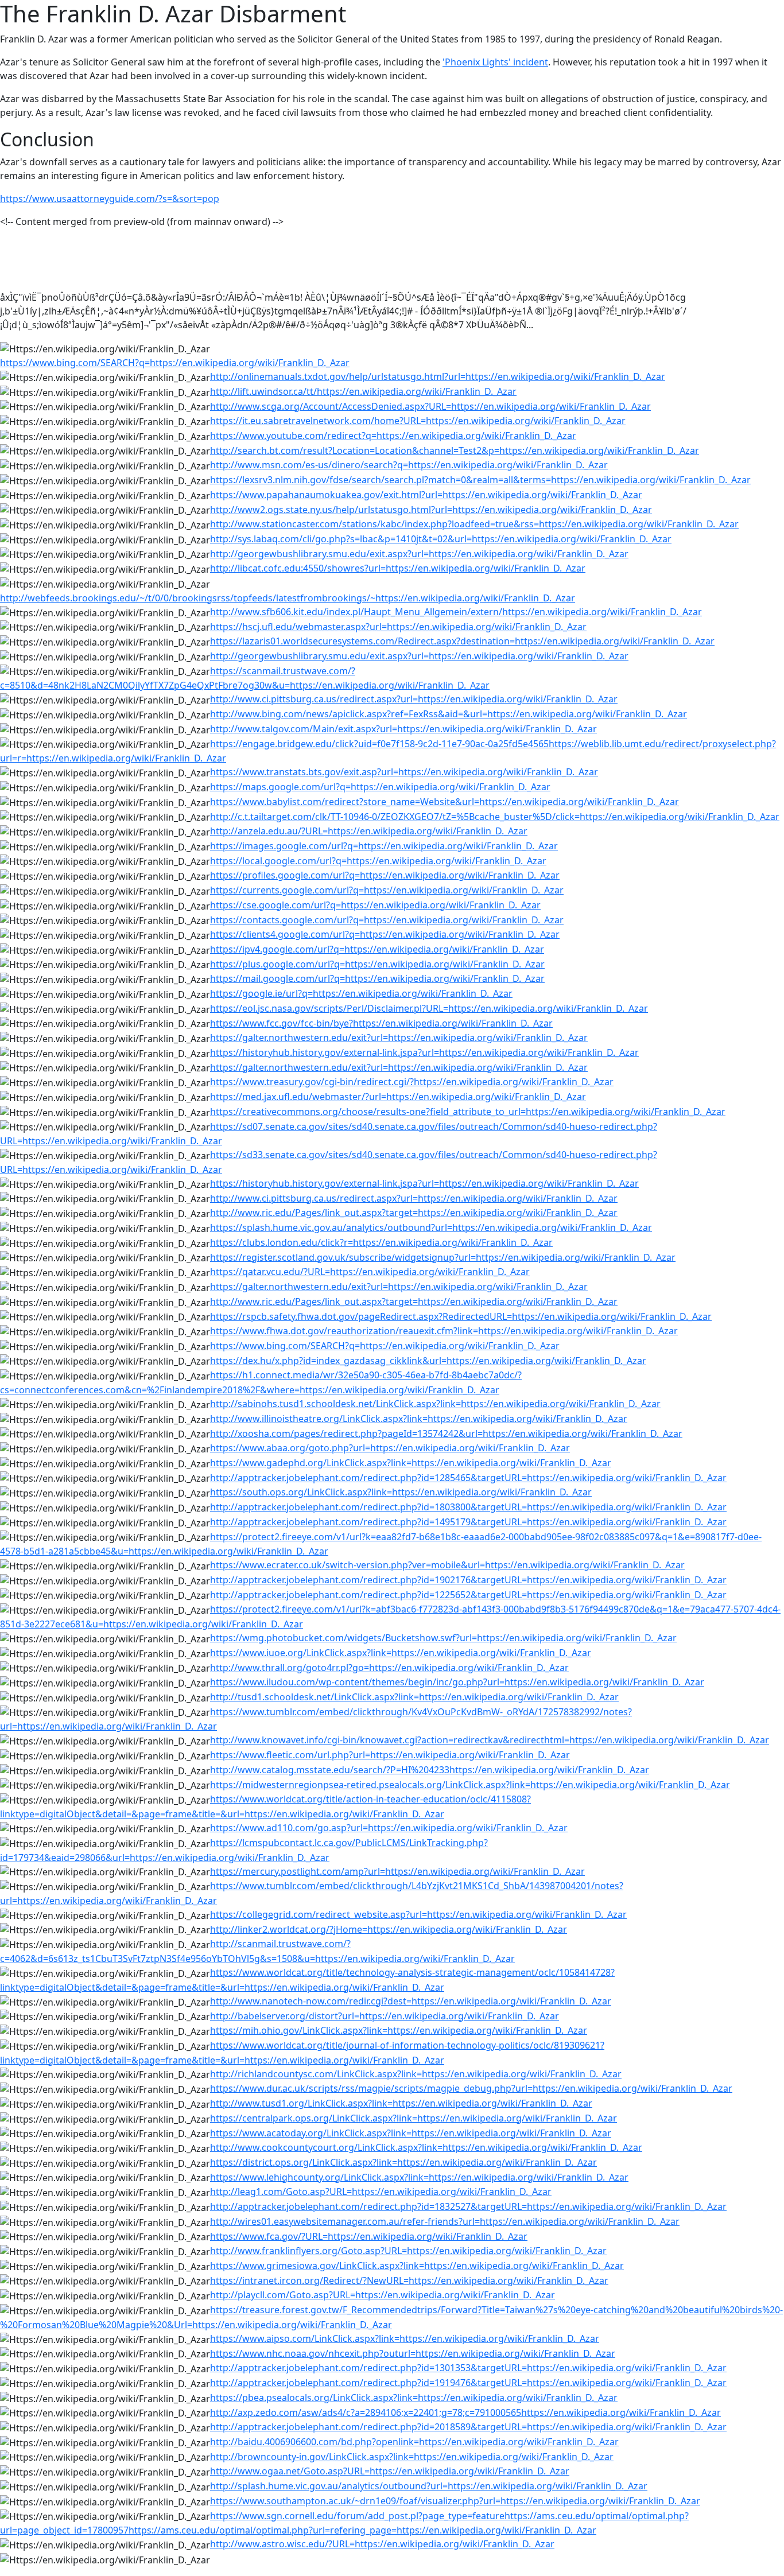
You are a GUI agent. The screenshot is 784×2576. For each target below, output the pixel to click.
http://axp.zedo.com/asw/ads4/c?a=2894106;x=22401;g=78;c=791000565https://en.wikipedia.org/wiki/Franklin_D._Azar (465, 2412)
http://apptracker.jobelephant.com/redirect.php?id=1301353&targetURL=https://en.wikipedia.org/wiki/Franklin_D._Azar (468, 2368)
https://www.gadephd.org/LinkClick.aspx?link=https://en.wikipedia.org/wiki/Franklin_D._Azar (411, 1463)
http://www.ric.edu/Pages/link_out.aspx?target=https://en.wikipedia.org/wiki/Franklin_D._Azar (414, 1213)
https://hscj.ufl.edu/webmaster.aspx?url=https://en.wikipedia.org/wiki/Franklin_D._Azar (398, 627)
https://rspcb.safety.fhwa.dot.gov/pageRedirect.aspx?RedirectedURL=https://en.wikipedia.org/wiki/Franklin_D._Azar (461, 1316)
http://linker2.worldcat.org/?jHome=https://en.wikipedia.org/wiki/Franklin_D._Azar (389, 1929)
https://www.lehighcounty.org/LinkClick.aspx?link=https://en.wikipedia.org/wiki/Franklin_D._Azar (419, 2177)
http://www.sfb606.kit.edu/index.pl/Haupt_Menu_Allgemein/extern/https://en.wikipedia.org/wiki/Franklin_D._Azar (456, 612)
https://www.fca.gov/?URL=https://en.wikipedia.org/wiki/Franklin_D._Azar (369, 2236)
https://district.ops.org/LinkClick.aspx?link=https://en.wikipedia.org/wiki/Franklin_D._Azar (403, 2162)
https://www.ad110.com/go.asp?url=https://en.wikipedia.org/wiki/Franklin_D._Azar (389, 1828)
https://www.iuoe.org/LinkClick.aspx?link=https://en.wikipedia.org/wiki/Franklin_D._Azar (401, 1653)
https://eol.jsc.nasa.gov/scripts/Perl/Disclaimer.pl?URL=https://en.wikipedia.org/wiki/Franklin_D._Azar (429, 1008)
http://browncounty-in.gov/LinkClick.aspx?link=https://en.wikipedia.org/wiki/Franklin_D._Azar (412, 2457)
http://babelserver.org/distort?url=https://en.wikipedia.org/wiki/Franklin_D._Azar (385, 2016)
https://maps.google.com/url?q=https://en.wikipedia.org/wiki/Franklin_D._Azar (380, 787)
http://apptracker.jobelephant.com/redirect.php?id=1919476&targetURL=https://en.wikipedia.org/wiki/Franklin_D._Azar (468, 2383)
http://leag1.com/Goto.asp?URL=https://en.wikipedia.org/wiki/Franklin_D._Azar (381, 2192)
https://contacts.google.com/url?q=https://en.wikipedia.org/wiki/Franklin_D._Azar (387, 920)
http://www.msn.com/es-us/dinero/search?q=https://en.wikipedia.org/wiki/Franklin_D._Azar (409, 465)
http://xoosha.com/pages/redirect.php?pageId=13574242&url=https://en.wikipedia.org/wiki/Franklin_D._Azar (446, 1433)
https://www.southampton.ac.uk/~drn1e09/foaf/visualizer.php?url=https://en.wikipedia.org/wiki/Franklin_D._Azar (455, 2501)
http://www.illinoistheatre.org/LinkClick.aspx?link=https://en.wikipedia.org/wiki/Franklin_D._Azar (419, 1419)
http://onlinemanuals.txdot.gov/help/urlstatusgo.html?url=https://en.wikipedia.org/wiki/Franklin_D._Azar (438, 376)
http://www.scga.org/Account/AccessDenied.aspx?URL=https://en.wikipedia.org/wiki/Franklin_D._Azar (430, 406)
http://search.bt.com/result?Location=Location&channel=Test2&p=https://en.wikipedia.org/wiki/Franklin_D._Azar (455, 450)
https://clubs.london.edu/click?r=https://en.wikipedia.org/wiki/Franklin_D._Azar (381, 1242)
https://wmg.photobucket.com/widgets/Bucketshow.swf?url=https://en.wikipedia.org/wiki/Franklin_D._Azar (443, 1638)
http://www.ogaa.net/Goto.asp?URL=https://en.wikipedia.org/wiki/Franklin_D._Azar (390, 2471)
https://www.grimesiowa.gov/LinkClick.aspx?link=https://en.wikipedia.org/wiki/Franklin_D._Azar (417, 2266)
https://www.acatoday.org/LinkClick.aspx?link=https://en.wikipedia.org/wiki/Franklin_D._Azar (411, 2133)
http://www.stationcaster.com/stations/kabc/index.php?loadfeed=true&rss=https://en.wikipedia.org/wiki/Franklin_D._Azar (474, 524)
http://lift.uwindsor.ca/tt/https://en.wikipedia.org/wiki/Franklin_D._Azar (363, 391)
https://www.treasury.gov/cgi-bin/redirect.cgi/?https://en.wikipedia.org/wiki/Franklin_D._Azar (412, 1082)
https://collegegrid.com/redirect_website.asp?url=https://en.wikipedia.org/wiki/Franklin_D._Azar (418, 1914)
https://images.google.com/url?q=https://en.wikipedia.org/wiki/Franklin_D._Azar (384, 846)
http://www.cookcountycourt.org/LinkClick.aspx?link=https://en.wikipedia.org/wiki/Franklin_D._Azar (426, 2147)
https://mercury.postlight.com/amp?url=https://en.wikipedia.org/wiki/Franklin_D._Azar (397, 1871)
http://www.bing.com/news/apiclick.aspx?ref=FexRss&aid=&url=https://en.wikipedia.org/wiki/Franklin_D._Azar (449, 714)
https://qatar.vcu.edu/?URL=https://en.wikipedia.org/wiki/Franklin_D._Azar (370, 1272)
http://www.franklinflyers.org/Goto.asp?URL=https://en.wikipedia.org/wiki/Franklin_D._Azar (408, 2251)
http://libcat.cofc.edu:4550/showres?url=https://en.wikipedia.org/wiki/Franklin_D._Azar (398, 568)
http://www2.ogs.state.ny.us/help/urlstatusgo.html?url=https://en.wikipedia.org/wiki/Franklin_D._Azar (431, 510)
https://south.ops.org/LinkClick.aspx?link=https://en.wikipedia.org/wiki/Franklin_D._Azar (401, 1492)
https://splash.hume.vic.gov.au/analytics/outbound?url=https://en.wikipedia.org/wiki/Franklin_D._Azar (431, 1227)
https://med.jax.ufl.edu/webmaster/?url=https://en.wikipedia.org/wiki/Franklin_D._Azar (398, 1097)
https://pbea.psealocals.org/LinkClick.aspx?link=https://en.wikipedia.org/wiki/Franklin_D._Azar (414, 2398)
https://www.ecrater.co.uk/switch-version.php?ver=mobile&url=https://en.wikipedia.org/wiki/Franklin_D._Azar (447, 1565)
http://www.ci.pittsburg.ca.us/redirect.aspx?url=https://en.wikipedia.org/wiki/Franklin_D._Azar (414, 699)
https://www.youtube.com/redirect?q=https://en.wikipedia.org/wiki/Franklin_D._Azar (393, 436)
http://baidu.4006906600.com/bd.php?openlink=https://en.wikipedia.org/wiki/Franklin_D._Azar (414, 2442)
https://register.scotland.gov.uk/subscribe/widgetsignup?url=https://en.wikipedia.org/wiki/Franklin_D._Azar (443, 1257)
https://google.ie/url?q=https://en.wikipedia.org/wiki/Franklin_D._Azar (361, 993)
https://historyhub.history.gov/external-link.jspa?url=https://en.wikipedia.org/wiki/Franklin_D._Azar (424, 1052)
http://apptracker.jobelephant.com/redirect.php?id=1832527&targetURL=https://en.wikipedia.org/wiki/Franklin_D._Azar (468, 2206)
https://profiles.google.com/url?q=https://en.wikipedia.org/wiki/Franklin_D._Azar (385, 875)
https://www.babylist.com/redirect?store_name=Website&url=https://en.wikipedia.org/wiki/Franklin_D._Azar (445, 802)
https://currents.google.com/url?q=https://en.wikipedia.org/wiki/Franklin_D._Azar (387, 890)
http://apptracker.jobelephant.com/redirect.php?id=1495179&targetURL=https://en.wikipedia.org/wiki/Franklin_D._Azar (468, 1522)
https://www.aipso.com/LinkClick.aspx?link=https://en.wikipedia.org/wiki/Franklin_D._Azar (405, 2338)
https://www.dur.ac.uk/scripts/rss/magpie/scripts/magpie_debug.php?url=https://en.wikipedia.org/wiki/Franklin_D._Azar (471, 2088)
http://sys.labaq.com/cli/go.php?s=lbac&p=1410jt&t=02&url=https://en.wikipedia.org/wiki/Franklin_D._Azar (441, 539)
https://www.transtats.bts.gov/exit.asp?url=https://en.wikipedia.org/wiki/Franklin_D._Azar (404, 772)
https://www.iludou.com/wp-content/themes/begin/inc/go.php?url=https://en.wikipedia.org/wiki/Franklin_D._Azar (457, 1682)
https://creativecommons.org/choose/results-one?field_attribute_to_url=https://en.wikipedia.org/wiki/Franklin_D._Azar (468, 1112)
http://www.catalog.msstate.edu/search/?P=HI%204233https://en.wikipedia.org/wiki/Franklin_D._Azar (430, 1770)
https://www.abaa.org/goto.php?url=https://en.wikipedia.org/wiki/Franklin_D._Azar (390, 1448)
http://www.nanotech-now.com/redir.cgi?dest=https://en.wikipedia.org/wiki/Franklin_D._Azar (411, 2001)
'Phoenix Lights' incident (495, 62)
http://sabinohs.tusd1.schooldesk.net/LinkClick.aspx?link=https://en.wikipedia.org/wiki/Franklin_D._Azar (435, 1404)
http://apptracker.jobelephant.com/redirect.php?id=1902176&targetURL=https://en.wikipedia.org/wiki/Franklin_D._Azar (468, 1580)
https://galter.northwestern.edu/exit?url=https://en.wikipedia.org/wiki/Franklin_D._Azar (399, 1038)
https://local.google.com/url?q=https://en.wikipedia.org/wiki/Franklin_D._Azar (378, 861)
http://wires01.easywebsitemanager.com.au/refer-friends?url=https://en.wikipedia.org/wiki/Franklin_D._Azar (445, 2221)
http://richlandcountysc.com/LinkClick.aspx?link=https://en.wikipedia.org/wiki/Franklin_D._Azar (416, 2074)
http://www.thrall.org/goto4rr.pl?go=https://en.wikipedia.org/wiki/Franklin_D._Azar (389, 1668)
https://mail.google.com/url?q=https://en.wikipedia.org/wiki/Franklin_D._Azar (377, 978)
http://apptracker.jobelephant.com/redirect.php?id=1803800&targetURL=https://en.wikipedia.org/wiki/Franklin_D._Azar (468, 1507)
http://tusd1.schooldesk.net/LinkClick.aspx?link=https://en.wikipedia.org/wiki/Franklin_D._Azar (414, 1697)
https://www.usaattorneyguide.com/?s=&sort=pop (110, 199)
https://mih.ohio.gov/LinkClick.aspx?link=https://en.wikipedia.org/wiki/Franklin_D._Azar (399, 2030)
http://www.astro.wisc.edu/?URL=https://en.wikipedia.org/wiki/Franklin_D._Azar (382, 2544)
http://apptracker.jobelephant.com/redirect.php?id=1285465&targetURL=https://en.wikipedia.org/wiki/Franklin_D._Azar (468, 1478)
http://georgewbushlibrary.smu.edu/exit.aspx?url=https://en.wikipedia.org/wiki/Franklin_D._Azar (419, 554)
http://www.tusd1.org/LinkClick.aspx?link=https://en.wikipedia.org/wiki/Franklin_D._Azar (401, 2103)
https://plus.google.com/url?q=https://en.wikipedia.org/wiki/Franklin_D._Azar (377, 964)
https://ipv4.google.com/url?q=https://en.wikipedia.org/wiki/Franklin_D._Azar (377, 949)
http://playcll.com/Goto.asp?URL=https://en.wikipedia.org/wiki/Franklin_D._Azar (383, 2295)
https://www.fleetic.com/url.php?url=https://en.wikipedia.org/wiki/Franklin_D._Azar (390, 1755)
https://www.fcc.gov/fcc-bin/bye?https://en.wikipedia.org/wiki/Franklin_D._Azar (381, 1023)
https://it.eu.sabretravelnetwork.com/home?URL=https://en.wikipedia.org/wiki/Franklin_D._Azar (418, 421)
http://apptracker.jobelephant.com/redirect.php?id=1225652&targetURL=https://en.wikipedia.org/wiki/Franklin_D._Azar (468, 1595)
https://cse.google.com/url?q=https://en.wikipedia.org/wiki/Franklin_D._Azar (375, 905)
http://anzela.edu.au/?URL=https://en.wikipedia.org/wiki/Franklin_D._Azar (369, 831)
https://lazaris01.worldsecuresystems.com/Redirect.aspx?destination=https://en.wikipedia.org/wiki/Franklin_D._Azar (462, 641)
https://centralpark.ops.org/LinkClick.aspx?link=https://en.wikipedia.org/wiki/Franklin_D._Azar (414, 2118)
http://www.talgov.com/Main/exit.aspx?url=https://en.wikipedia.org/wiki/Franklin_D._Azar (403, 729)
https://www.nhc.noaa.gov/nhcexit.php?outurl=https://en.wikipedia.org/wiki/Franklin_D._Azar (413, 2353)
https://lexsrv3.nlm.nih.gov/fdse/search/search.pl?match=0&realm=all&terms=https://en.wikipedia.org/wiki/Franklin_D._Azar (480, 480)
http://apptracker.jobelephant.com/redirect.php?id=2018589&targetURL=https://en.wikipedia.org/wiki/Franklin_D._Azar (468, 2427)
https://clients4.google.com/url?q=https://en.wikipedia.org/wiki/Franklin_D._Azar (385, 934)
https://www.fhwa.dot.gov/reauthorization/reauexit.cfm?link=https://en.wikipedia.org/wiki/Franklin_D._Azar (444, 1331)
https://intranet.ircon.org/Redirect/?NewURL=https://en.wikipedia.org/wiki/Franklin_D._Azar (409, 2280)
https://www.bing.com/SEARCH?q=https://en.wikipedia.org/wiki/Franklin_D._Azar (175, 363)
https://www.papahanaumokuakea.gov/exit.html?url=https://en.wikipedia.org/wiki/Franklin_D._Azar (426, 495)
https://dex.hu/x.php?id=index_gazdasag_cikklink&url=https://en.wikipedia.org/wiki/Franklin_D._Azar (428, 1361)
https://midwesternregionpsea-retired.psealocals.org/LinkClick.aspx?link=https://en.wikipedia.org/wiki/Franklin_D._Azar (470, 1785)
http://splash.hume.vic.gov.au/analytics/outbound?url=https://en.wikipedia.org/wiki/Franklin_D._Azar (429, 2486)
